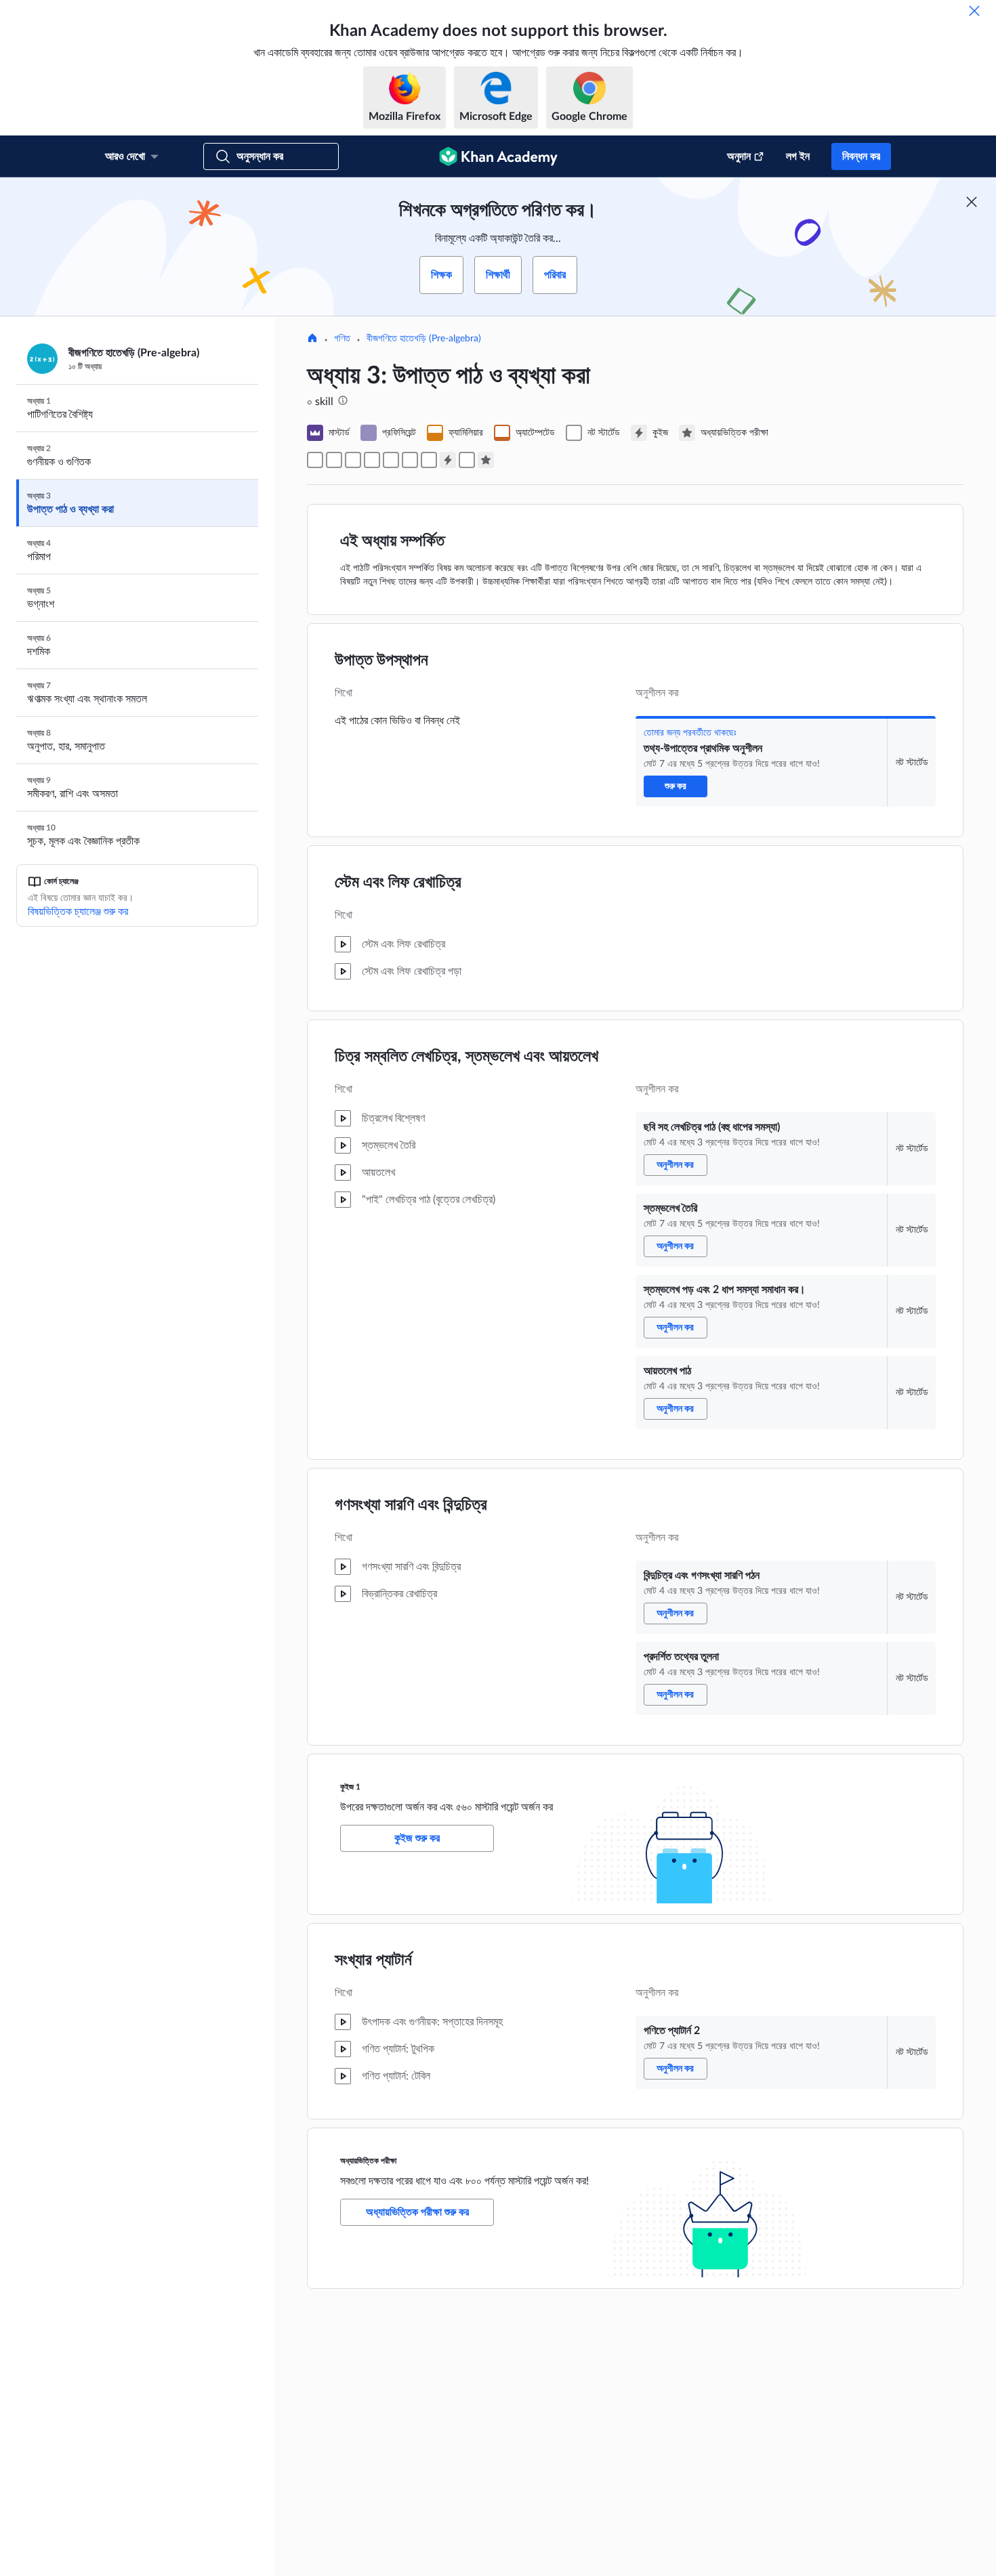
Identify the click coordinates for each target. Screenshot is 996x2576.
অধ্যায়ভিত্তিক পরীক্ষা (368, 2161)
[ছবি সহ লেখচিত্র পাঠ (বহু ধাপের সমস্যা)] (334, 460)
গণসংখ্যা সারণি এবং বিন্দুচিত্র (411, 1505)
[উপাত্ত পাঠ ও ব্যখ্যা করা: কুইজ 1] (448, 460)
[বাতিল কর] (974, 11)
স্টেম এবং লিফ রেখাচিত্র (398, 883)
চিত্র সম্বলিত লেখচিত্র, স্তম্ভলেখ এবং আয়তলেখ (466, 1057)
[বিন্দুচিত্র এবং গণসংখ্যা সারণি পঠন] (410, 460)
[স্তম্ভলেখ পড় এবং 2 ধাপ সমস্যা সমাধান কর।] (372, 460)
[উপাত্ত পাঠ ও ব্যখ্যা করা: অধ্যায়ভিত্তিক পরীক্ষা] (486, 460)
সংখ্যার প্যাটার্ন (373, 1960)
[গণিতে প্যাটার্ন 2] (467, 460)
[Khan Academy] (498, 156)
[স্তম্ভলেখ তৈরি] (353, 460)
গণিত (342, 339)
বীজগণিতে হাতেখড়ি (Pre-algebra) (424, 339)
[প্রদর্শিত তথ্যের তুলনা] (429, 460)
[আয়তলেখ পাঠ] (391, 460)
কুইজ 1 (350, 1787)
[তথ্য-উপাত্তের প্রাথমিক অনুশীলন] (315, 460)
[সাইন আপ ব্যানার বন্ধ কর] (972, 202)
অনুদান (739, 156)
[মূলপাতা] (312, 339)
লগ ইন (798, 156)
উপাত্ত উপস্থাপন (381, 660)
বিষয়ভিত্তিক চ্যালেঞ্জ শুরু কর (78, 912)
